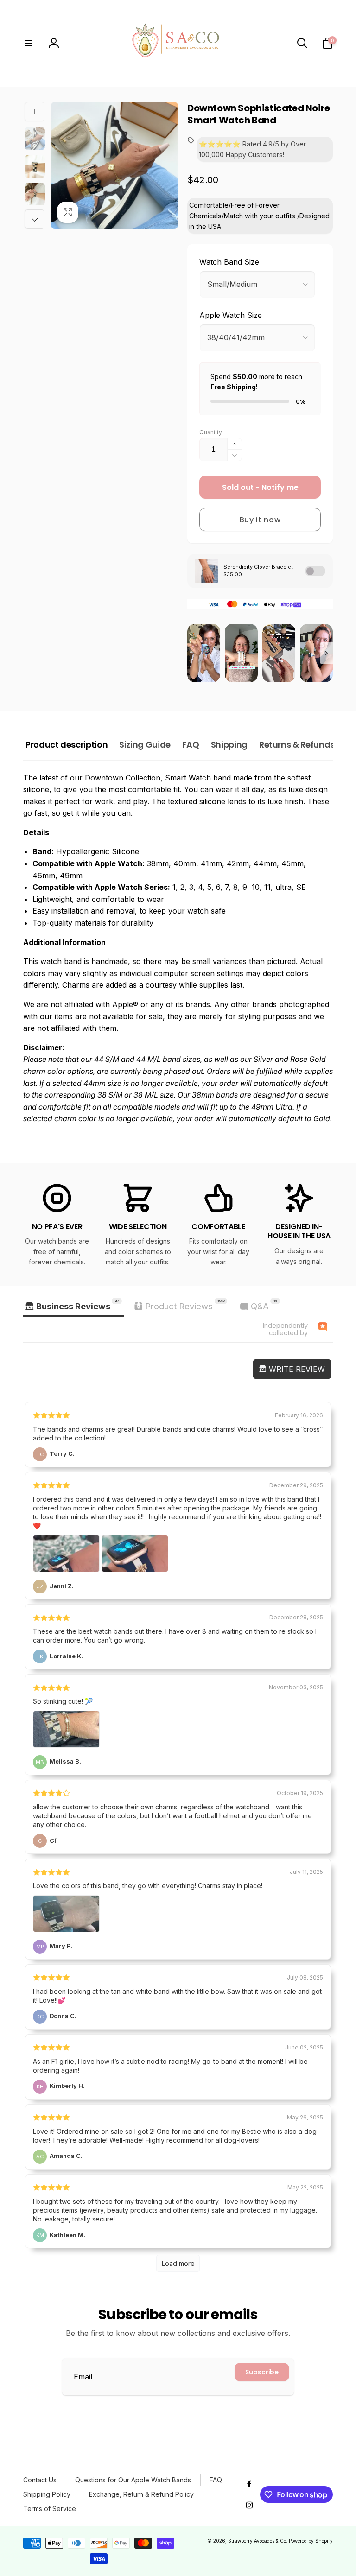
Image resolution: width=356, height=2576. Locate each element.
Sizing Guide (145, 745)
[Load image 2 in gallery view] (35, 166)
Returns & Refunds (297, 745)
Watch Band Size (229, 262)
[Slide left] (35, 112)
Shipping (229, 745)
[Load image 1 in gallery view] (35, 139)
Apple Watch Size (231, 315)
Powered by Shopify (311, 2541)
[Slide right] (35, 219)
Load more (178, 2263)
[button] (29, 43)
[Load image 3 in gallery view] (35, 194)
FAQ (191, 745)
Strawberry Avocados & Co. (258, 2541)
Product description (67, 745)
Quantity (211, 432)
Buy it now (260, 520)
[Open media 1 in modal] (114, 165)
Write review (296, 1369)
